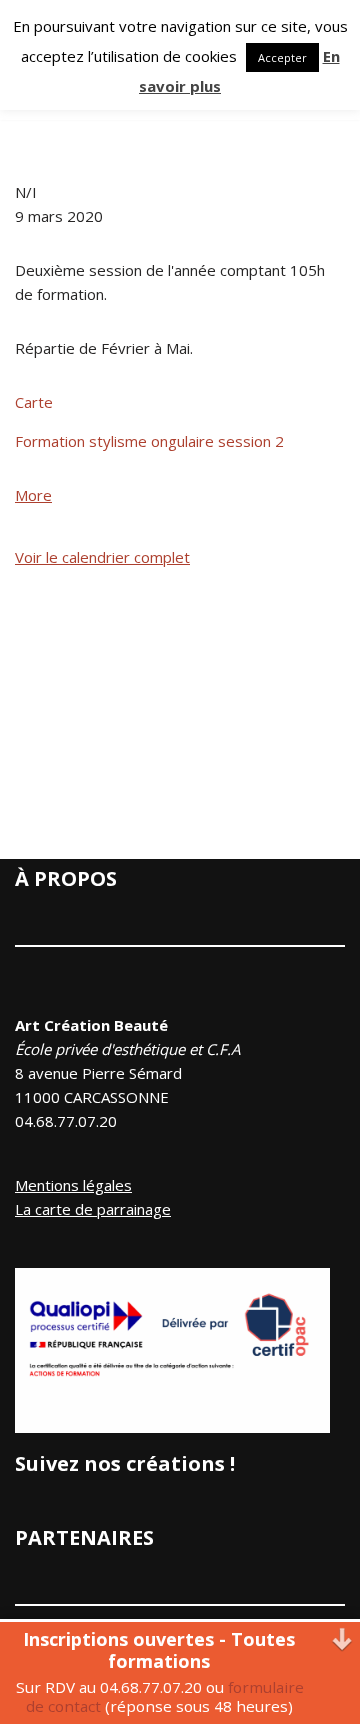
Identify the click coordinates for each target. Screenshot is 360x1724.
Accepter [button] (282, 57)
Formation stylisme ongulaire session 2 (149, 441)
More (33, 495)
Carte (34, 402)
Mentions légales (73, 1185)
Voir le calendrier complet (102, 557)
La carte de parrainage (93, 1209)
